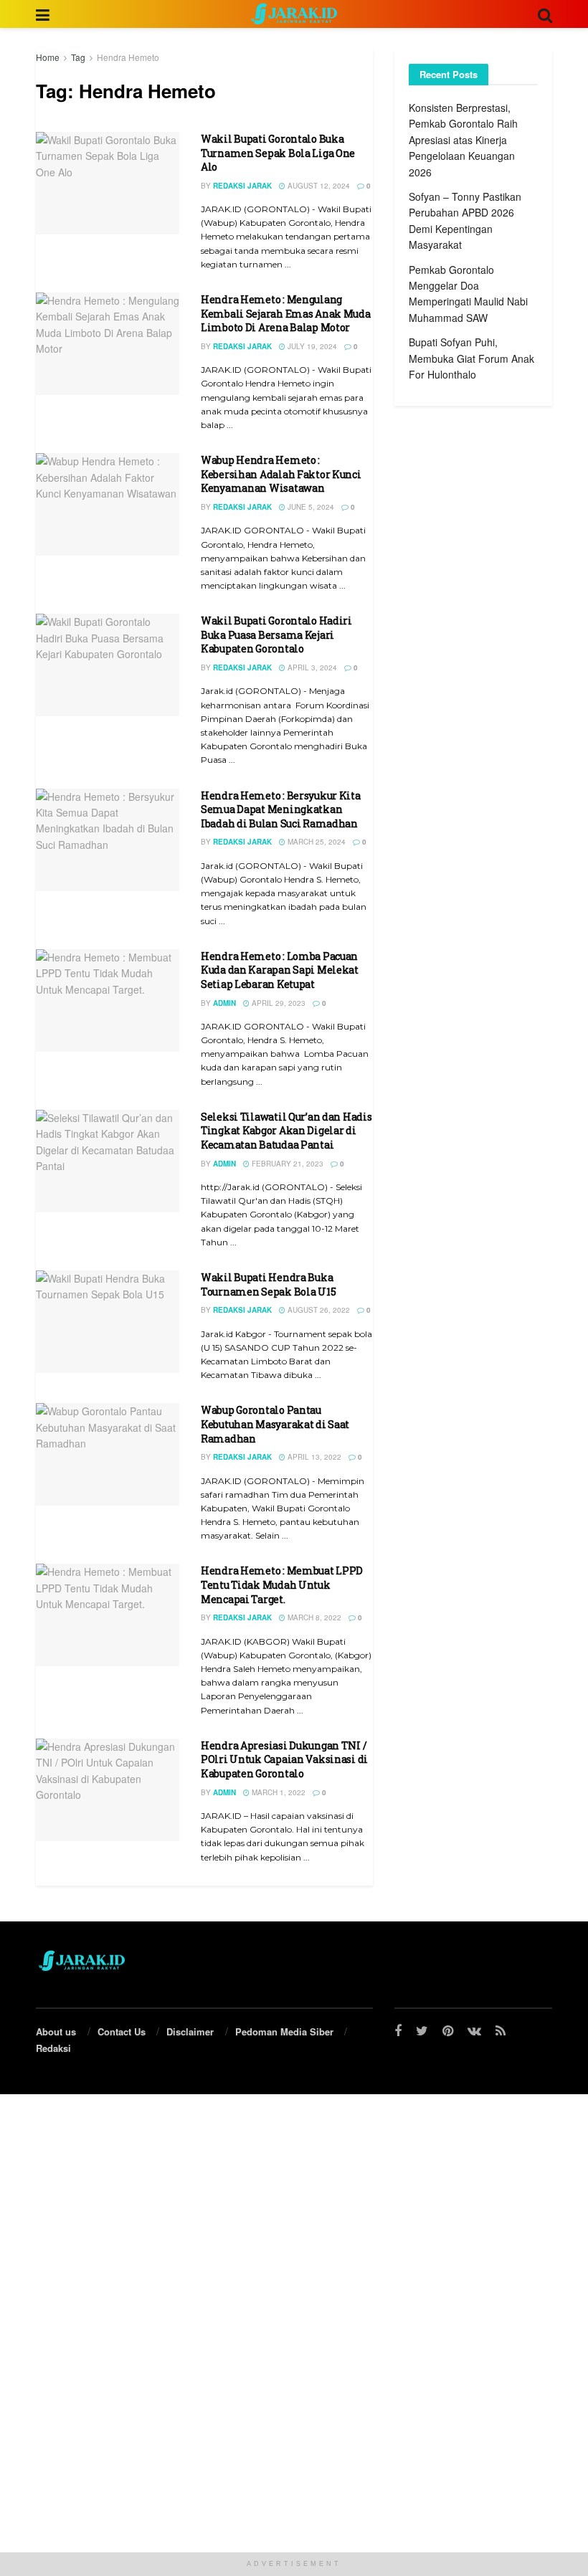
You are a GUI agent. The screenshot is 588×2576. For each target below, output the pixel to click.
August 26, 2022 (318, 1310)
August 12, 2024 (318, 186)
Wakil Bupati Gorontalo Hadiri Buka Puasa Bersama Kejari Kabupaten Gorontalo (276, 635)
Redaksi (53, 2048)
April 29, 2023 (278, 1003)
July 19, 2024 (311, 346)
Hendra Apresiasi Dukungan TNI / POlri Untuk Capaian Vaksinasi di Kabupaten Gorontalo (284, 1759)
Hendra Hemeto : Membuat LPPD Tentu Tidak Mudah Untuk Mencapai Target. (282, 1584)
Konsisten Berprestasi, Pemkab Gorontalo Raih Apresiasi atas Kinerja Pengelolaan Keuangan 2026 (463, 140)
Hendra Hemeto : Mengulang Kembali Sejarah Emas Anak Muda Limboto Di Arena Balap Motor (286, 313)
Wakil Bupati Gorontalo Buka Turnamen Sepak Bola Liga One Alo (278, 153)
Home (48, 57)
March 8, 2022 (313, 1617)
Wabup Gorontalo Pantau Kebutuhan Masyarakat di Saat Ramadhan (275, 1424)
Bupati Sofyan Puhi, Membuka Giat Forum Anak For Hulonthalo (471, 358)
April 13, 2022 (313, 1457)
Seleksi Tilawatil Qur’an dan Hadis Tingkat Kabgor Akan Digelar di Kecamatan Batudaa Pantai (286, 1131)
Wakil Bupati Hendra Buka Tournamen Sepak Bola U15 (268, 1284)
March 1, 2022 (278, 1792)
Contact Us (122, 2031)
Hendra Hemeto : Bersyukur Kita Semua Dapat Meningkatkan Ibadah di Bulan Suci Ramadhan (281, 809)
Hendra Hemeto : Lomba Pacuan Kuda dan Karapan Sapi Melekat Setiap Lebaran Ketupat (280, 970)
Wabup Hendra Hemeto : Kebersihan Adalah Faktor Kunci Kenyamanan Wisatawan (281, 474)
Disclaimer (190, 2031)
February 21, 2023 (286, 1164)
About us (56, 2031)
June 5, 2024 (310, 507)
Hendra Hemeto (128, 57)
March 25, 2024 (316, 842)
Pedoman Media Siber (284, 2031)
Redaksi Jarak (242, 186)
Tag (78, 57)
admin (224, 1003)
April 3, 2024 (311, 667)
